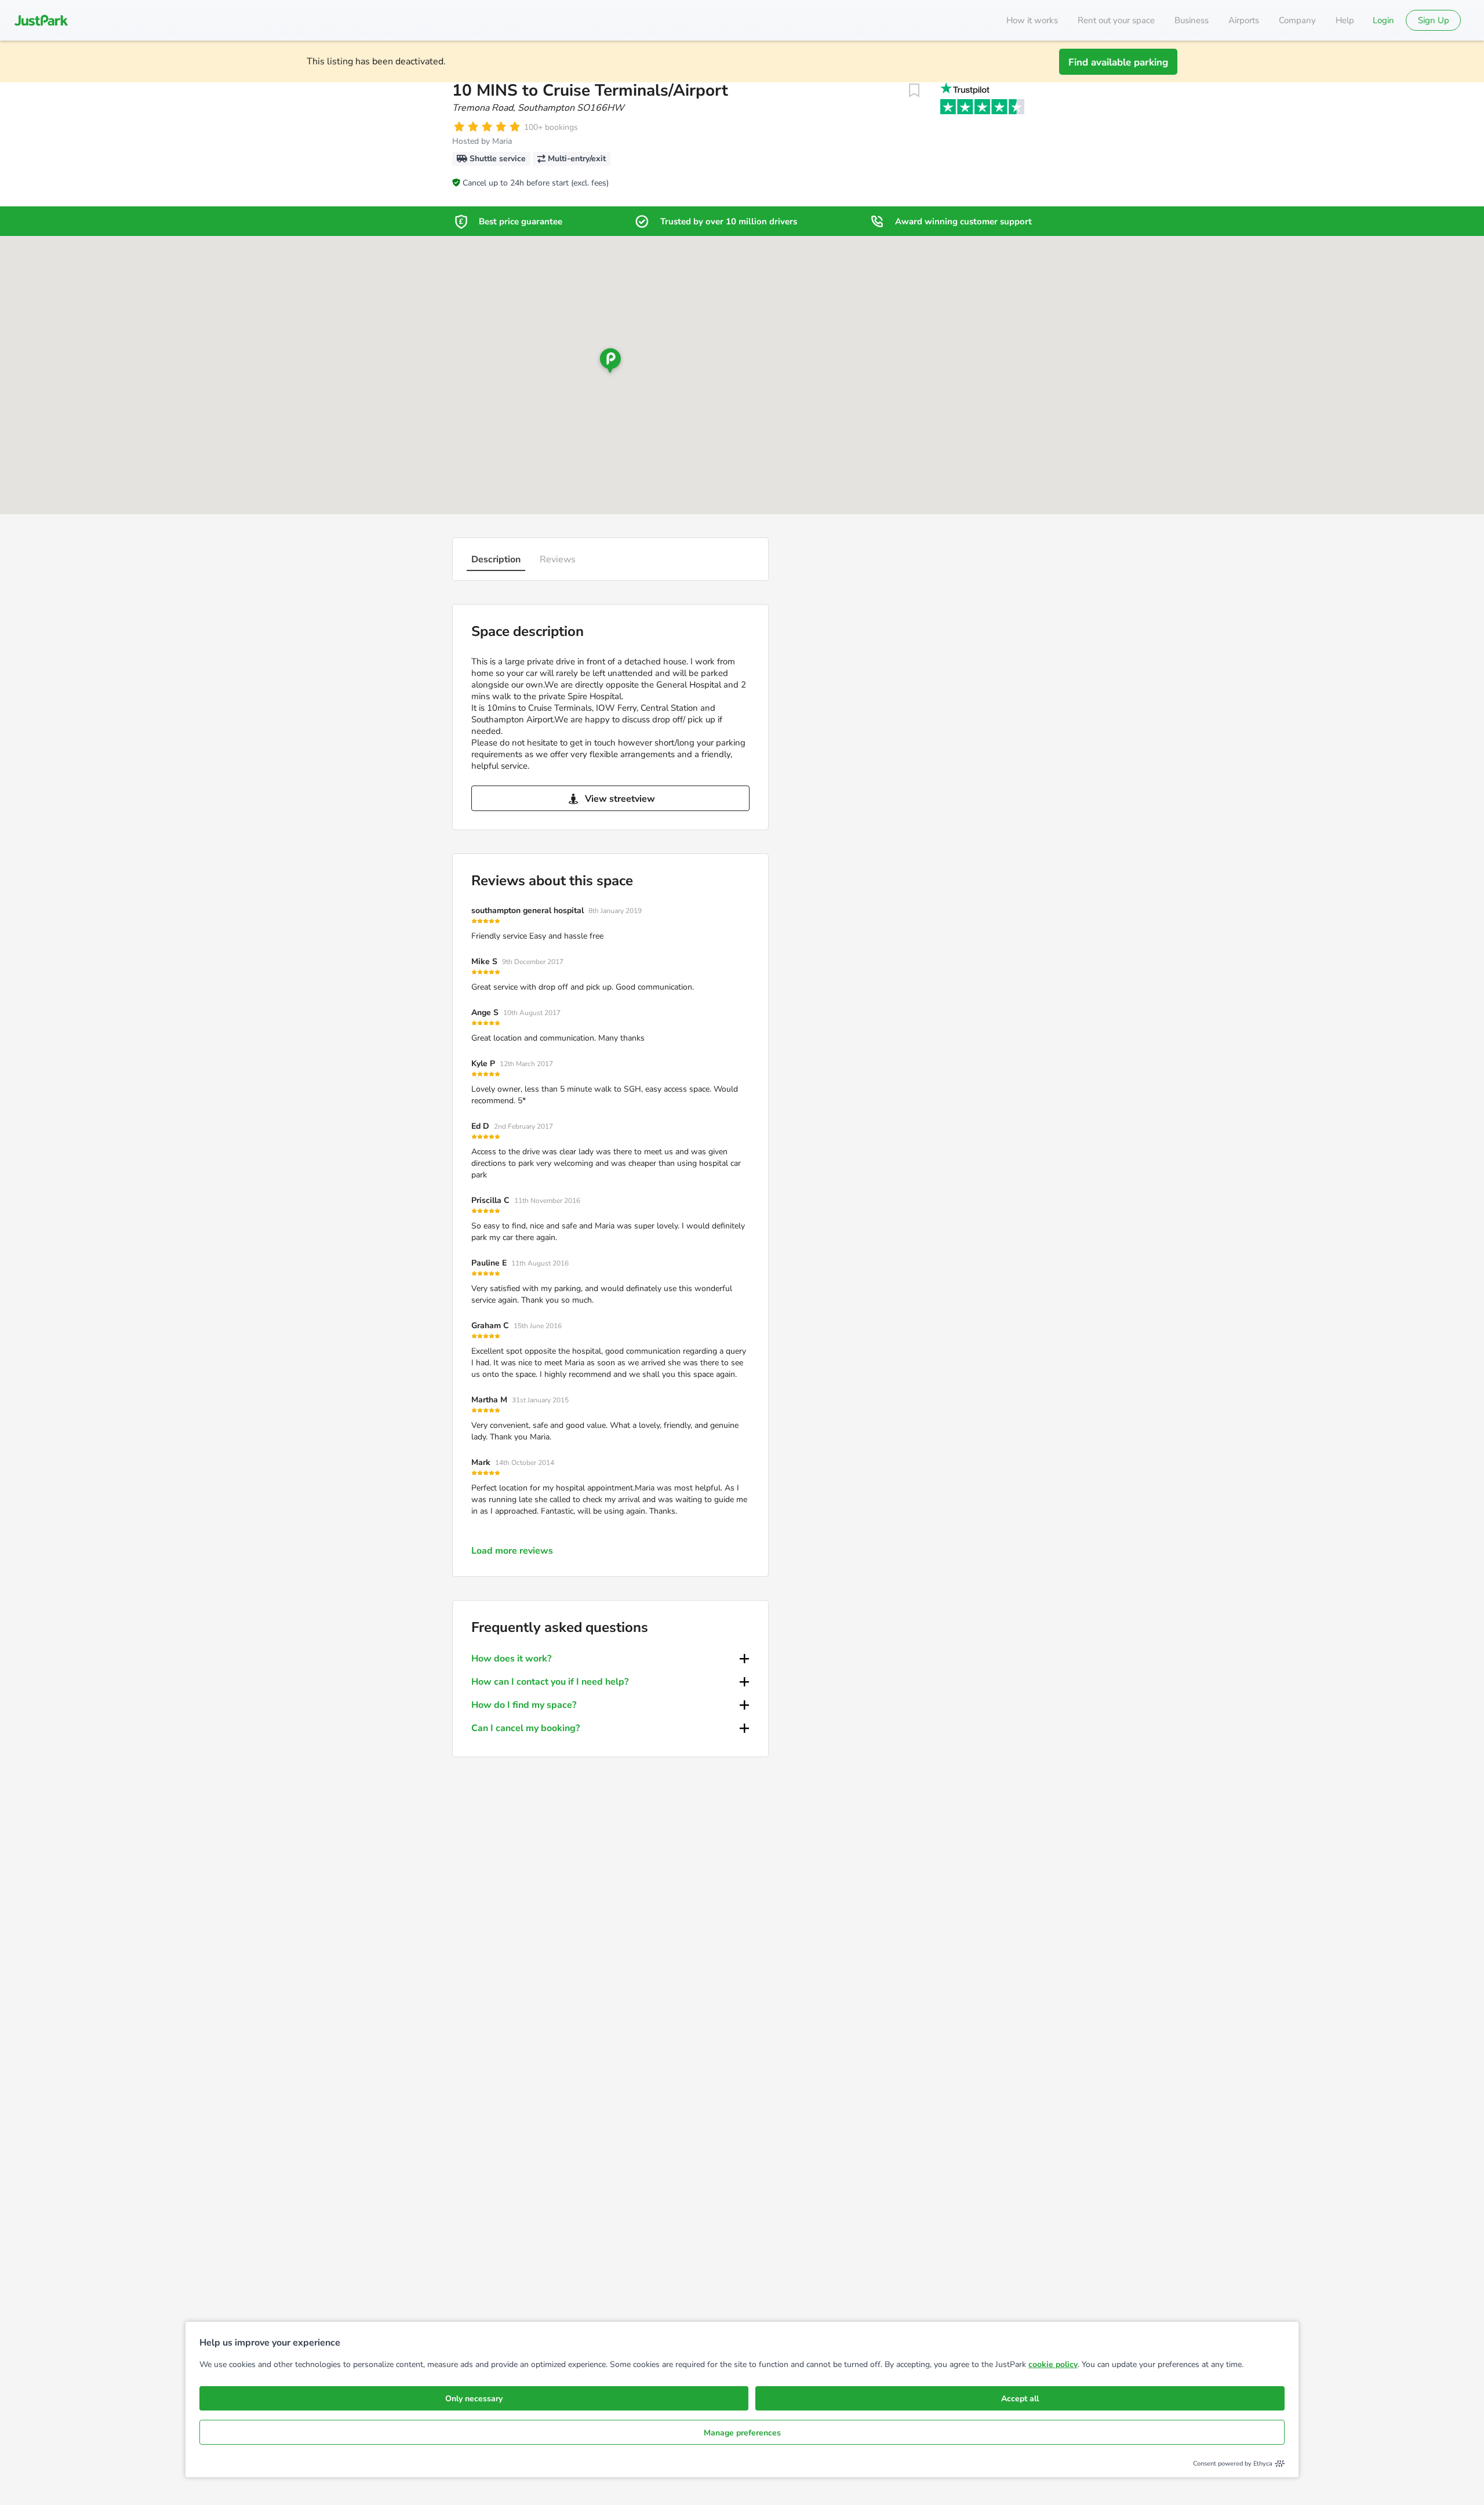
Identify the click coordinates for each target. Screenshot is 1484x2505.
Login (1383, 20)
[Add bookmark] (914, 90)
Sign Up (1434, 20)
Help (1345, 20)
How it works (1032, 20)
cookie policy (1053, 2364)
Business (1192, 20)
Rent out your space (1116, 20)
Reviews (558, 559)
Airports (1244, 20)
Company (1297, 20)
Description (496, 559)
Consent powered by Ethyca (1233, 2464)
